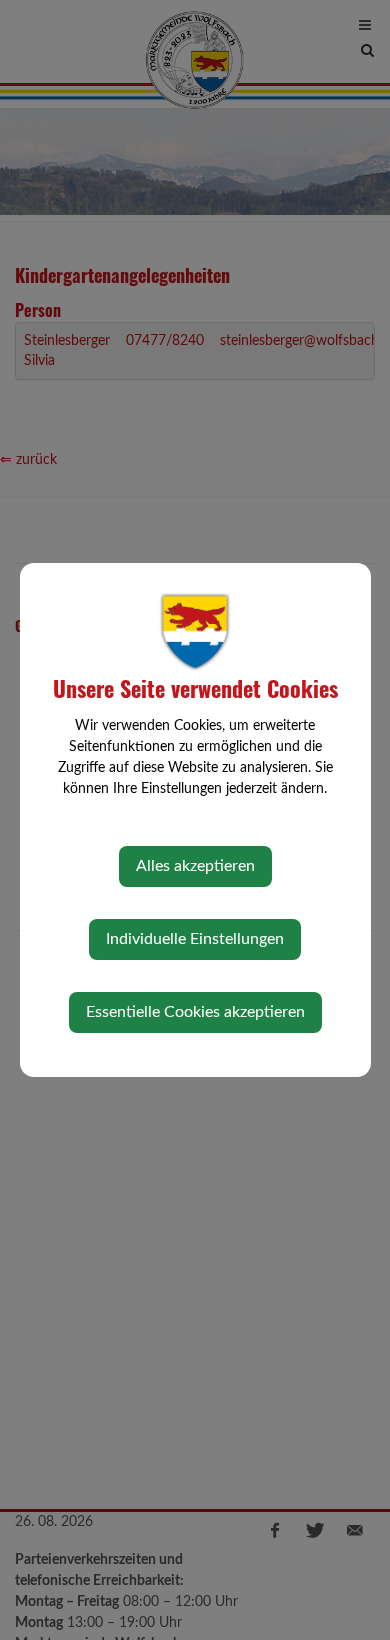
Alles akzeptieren (195, 866)
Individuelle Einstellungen (195, 939)
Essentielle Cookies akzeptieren (195, 1012)
